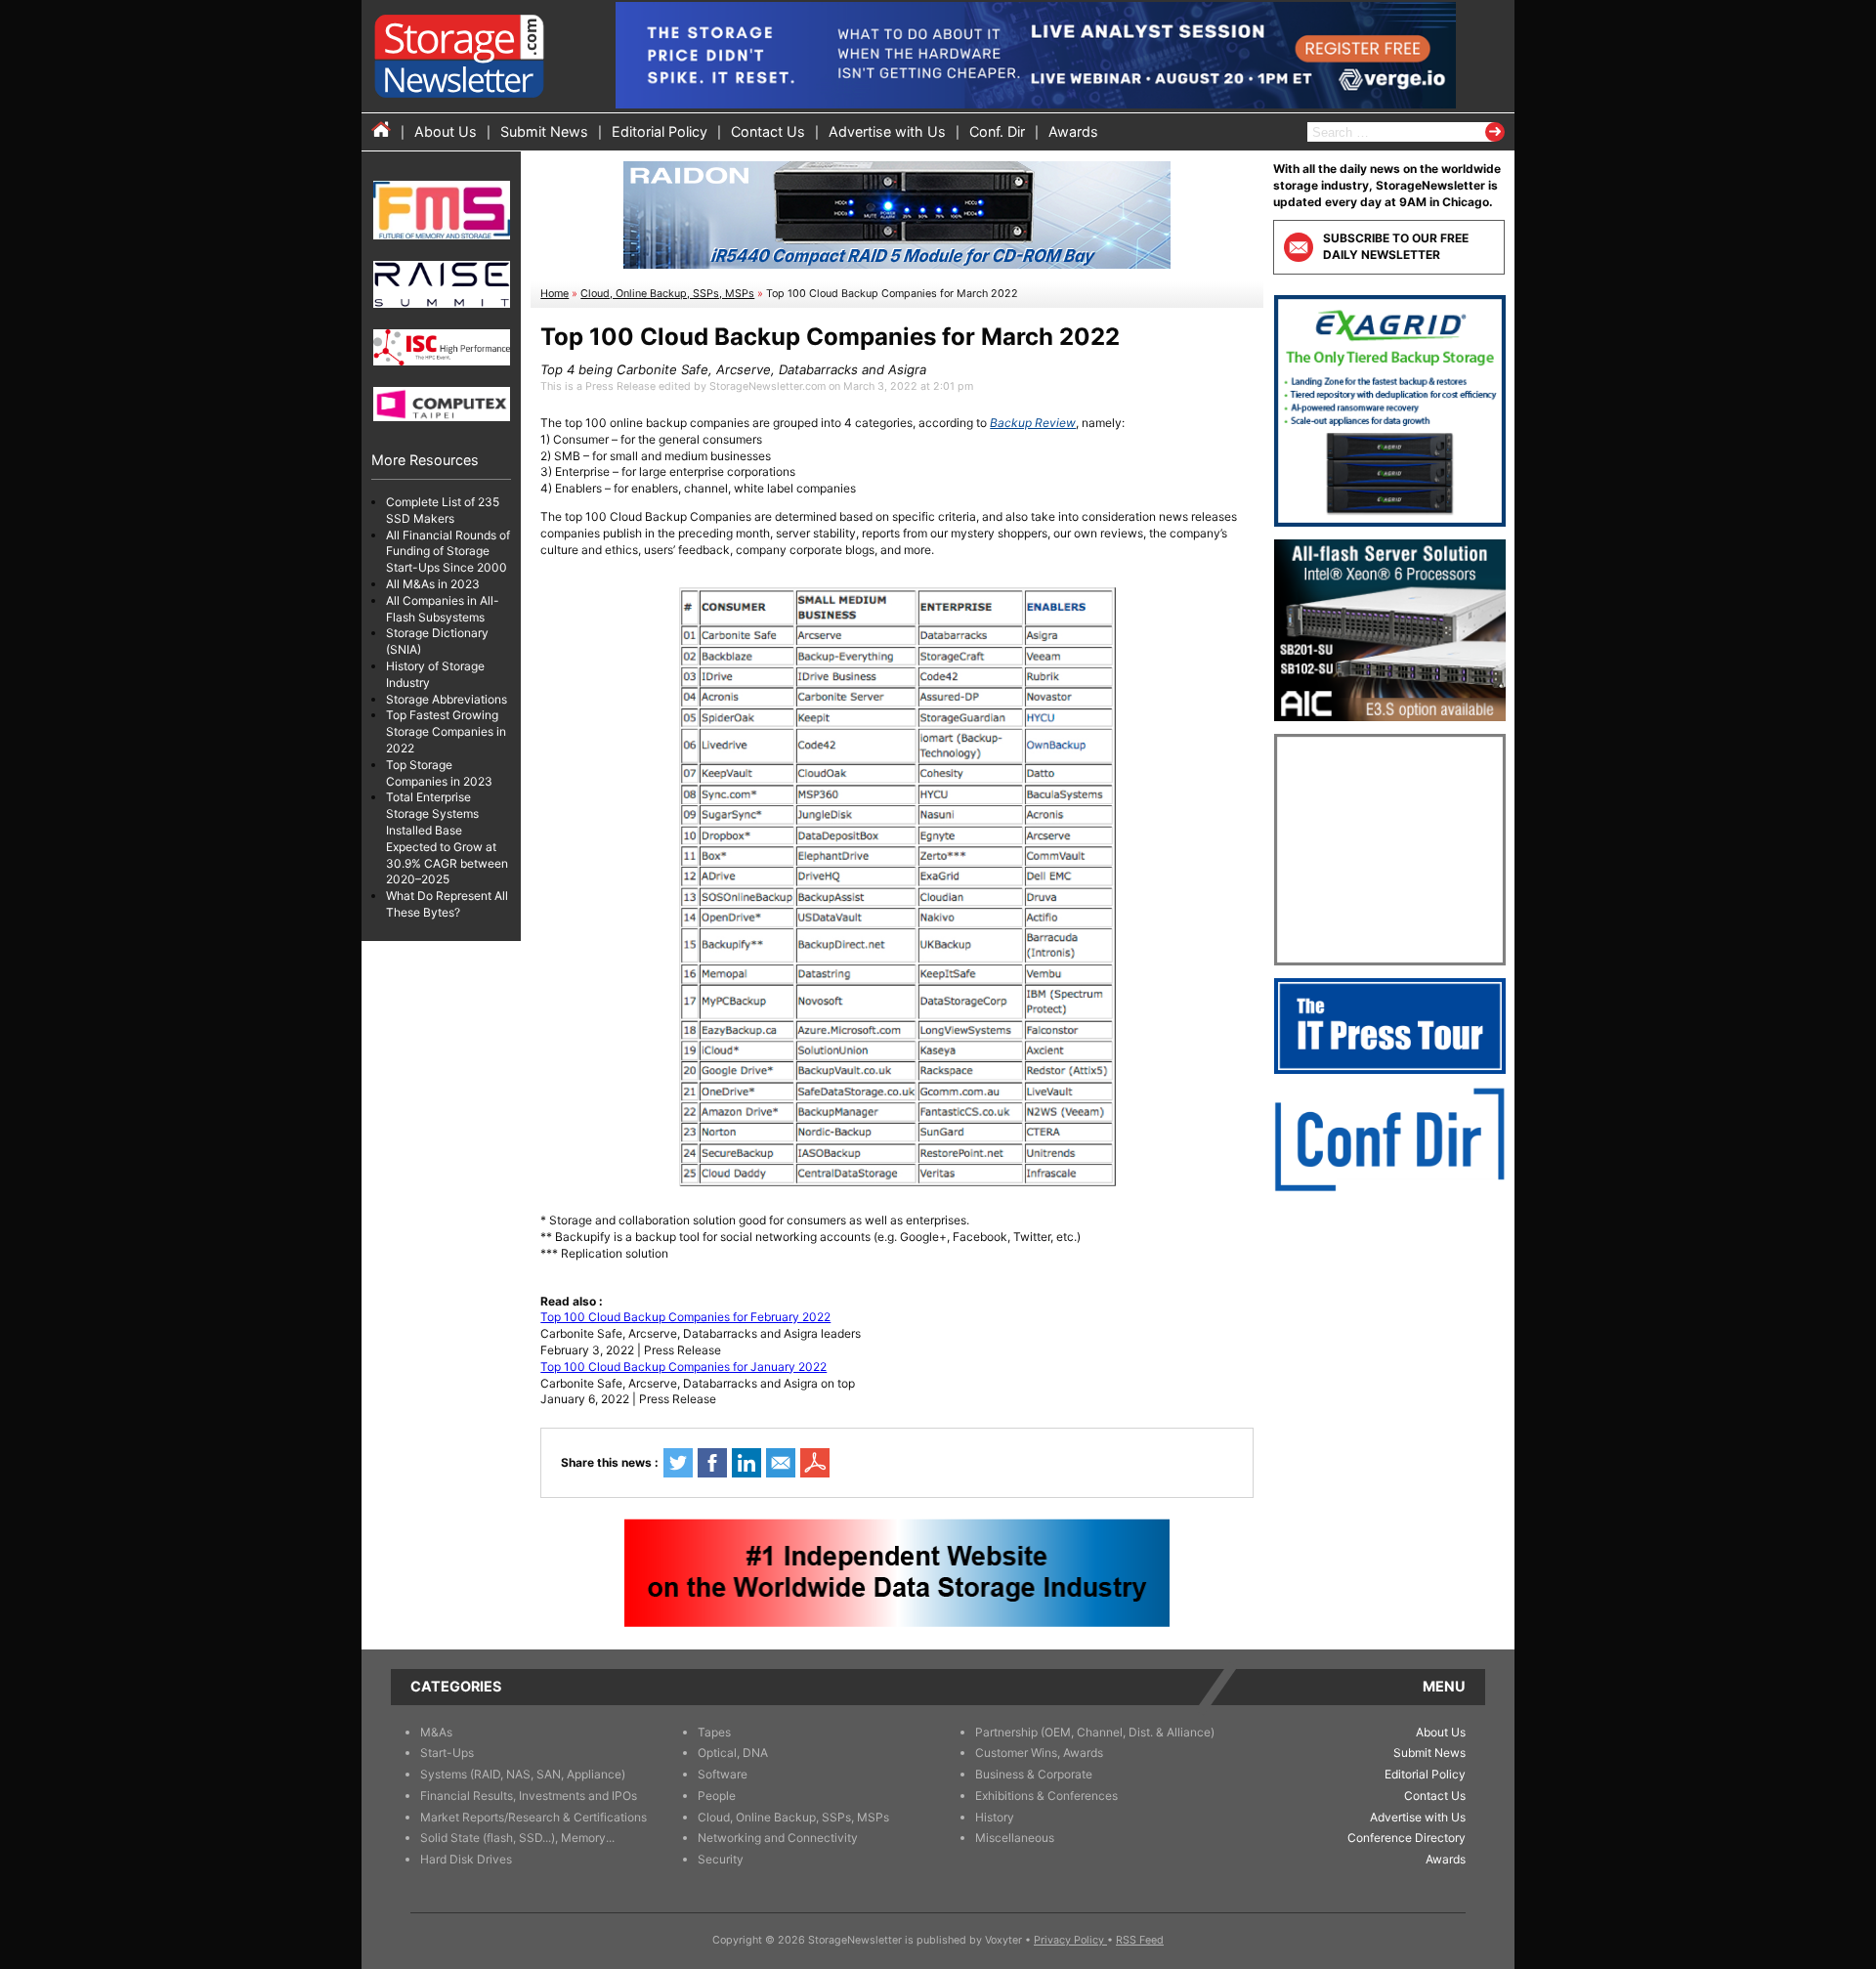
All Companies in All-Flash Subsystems (443, 609)
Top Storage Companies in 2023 (439, 773)
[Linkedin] (746, 1463)
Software (723, 1774)
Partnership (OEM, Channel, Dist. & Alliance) (1095, 1732)
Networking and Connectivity (778, 1838)
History (995, 1817)
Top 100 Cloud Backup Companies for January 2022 (683, 1367)
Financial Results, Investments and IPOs (529, 1796)
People (717, 1796)
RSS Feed (1140, 1940)
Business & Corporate (1034, 1774)
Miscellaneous (1015, 1838)
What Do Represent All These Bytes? (447, 904)
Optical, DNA (733, 1753)
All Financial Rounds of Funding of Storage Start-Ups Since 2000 (448, 552)
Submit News (544, 131)
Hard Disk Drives (466, 1859)
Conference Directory (1407, 1838)
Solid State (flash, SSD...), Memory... (517, 1838)
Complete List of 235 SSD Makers (443, 510)
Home (554, 294)
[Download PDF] (815, 1463)
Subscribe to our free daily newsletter (1396, 246)
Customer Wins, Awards (1039, 1753)
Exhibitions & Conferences (1046, 1796)
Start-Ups (447, 1753)
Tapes (714, 1732)
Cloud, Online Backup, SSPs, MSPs (667, 294)
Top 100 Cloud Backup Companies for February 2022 (685, 1317)
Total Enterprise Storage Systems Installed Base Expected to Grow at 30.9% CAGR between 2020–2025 (447, 839)
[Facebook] (712, 1463)
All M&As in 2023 (433, 584)
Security (721, 1859)
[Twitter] (678, 1463)
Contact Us (768, 131)
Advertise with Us (887, 131)
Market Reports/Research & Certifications (533, 1817)
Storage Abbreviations (447, 699)
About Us (446, 131)
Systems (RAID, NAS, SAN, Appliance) (523, 1774)
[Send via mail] (781, 1463)
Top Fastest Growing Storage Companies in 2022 (446, 732)
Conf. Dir (997, 131)
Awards (1073, 131)
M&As (436, 1732)
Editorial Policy (660, 131)
